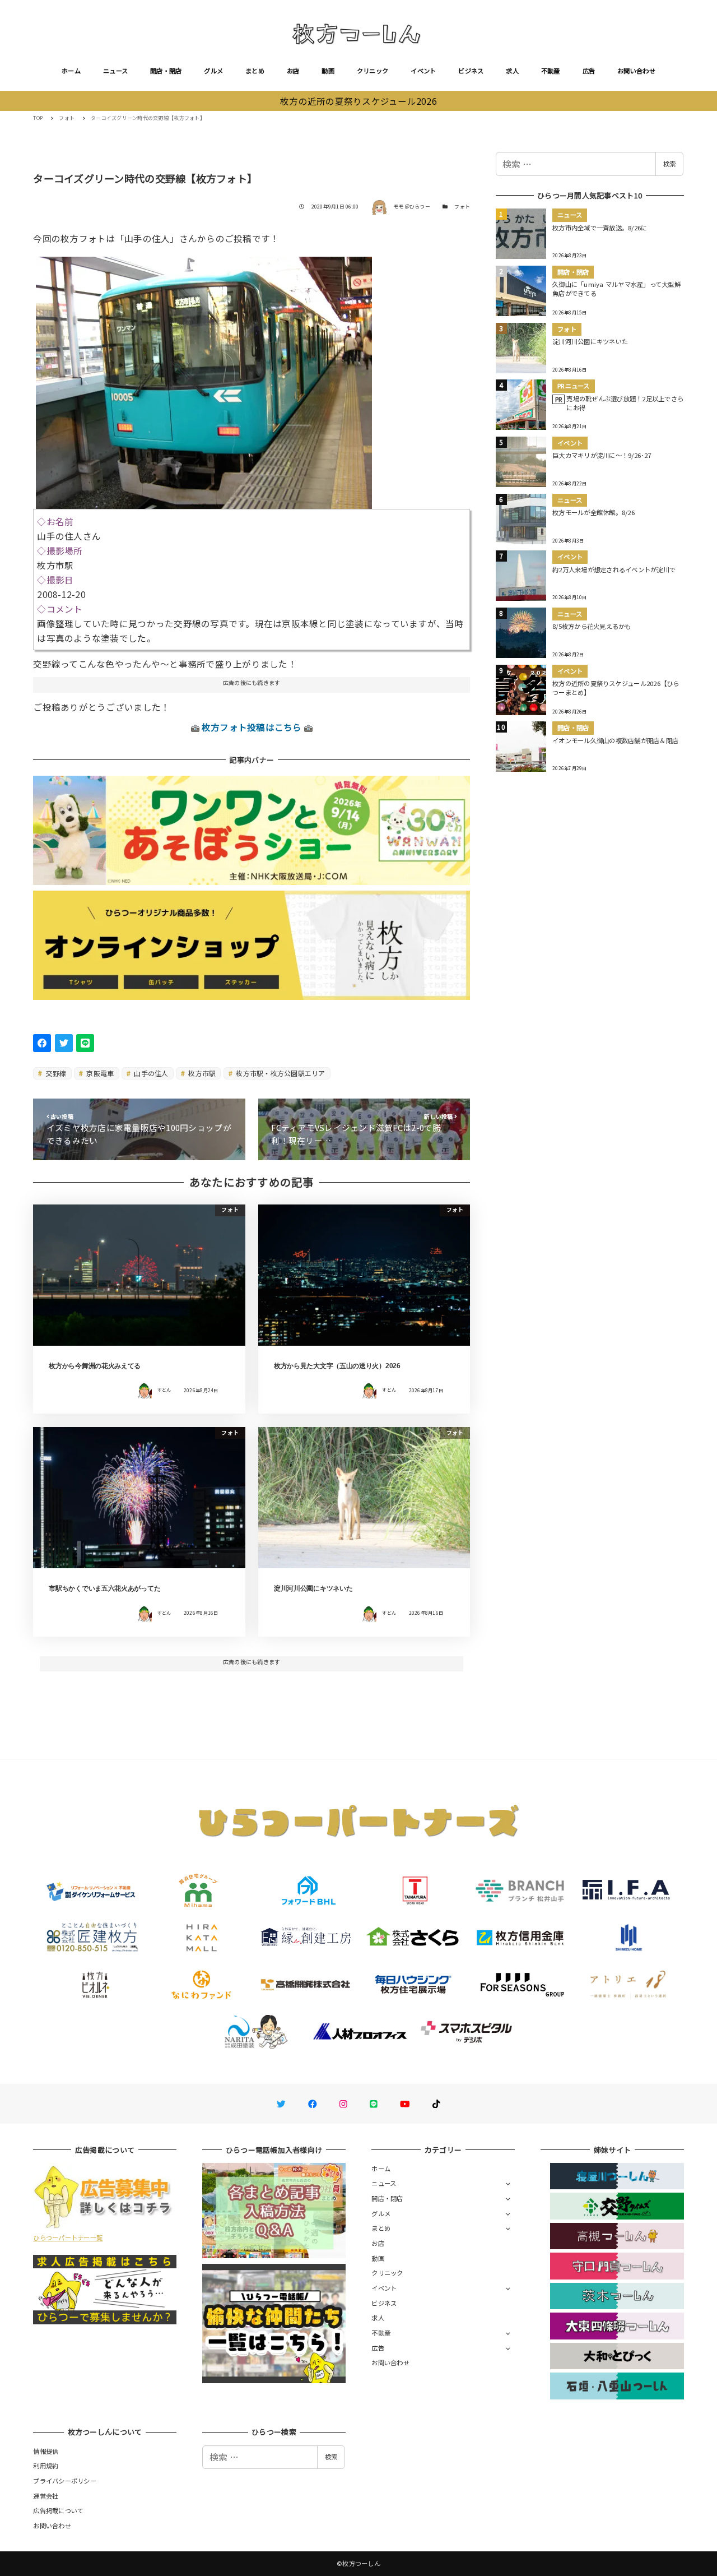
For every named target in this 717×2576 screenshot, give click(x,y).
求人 (512, 71)
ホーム (71, 71)
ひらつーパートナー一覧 (68, 2237)
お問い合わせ (636, 71)
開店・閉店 (166, 71)
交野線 (55, 1073)
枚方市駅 (201, 1073)
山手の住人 (150, 1073)
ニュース (115, 71)
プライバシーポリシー (65, 2481)
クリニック (373, 71)
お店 (293, 71)
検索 (669, 164)
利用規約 (46, 2466)
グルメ (213, 71)
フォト (462, 207)
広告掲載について (58, 2510)
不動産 (551, 71)
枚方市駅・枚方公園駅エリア (280, 1073)
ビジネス (471, 71)
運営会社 (46, 2496)
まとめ (255, 71)
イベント (423, 71)
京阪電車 (99, 1073)
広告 (589, 71)
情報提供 (46, 2451)
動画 (328, 71)
